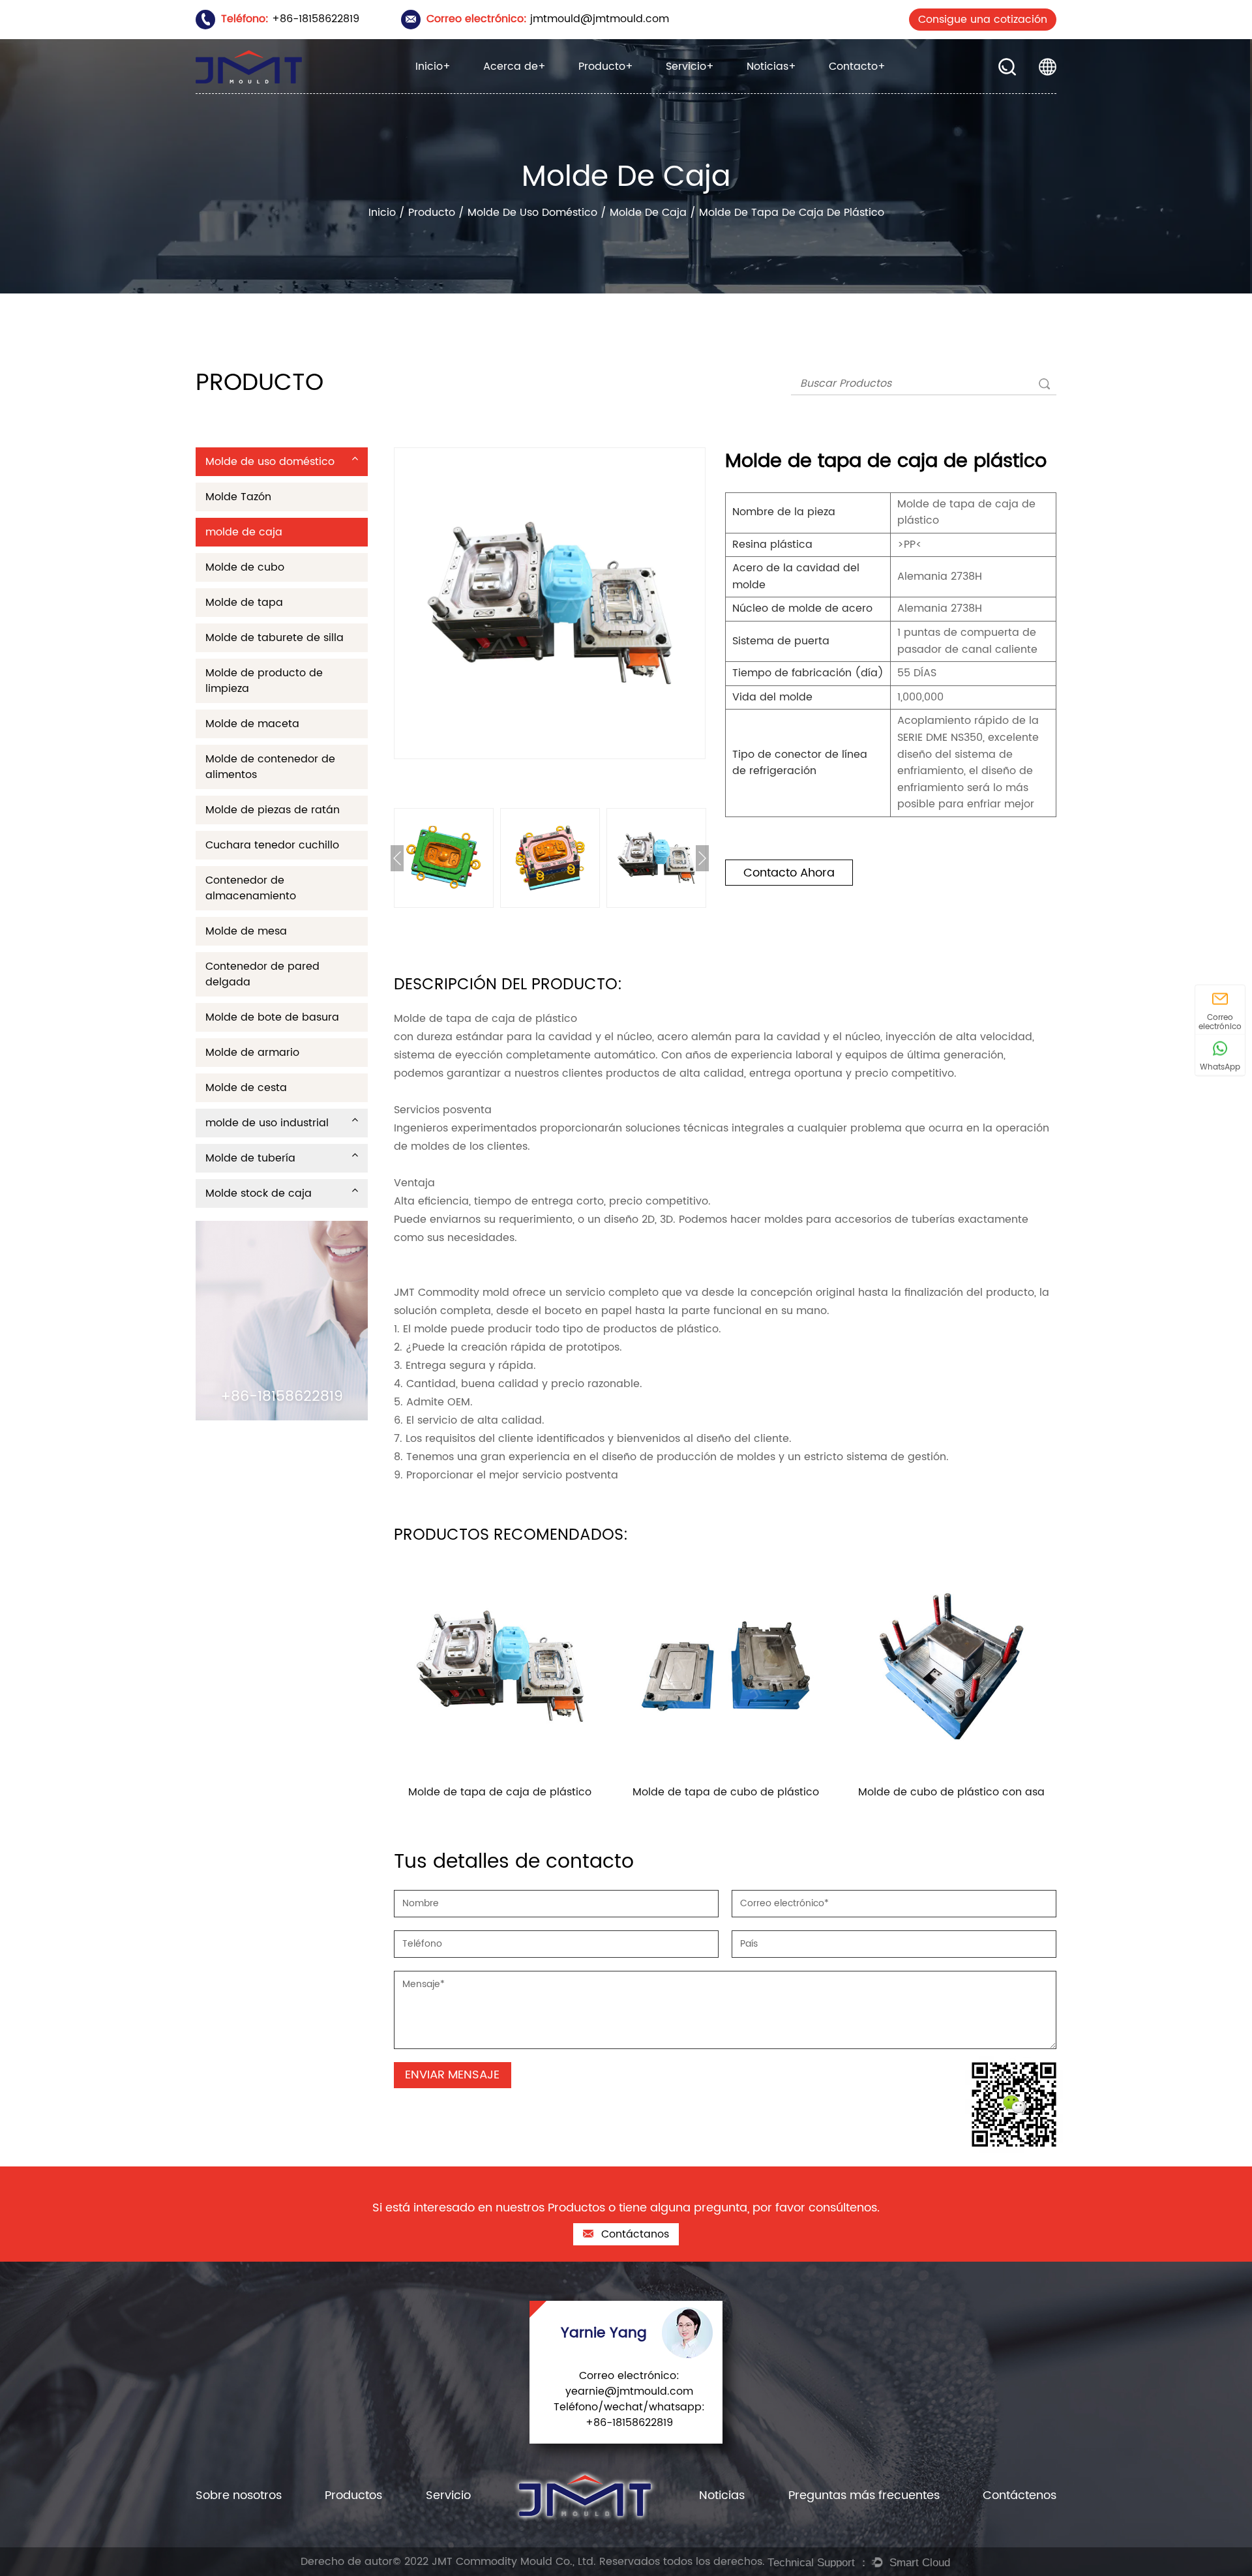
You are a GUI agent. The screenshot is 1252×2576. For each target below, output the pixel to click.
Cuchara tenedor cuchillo (272, 845)
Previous (397, 858)
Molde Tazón (238, 497)
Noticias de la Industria (799, 91)
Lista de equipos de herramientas (736, 91)
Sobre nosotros (239, 2495)
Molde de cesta (246, 1088)
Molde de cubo (245, 567)
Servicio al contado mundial (730, 88)
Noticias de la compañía (805, 93)
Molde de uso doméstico (635, 93)
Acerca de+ (514, 67)
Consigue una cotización (983, 20)
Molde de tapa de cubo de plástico (726, 1792)
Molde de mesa (246, 931)
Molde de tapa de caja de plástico (500, 1792)
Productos (353, 2495)
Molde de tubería (619, 89)
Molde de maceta (252, 724)
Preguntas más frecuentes (864, 2495)
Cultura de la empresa (533, 89)
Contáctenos (1020, 2495)
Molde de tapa (244, 603)
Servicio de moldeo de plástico (728, 89)
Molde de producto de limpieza (264, 681)
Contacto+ (857, 67)
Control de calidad (712, 93)
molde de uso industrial (631, 91)
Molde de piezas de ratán (273, 810)
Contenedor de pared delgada (262, 974)
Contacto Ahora (789, 873)
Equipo (536, 88)
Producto (432, 213)
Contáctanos (633, 2234)
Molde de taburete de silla (275, 638)
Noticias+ (771, 67)
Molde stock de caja (631, 88)
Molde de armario (252, 1053)
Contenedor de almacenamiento (251, 888)
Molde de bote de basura (272, 1017)
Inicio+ (433, 67)
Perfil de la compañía (535, 93)
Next (702, 858)
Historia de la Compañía (539, 91)
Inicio (382, 213)
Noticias (722, 2495)
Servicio (448, 2495)
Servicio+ (690, 67)
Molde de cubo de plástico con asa (951, 1792)
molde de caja (648, 213)
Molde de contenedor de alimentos (270, 767)
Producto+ (606, 67)
